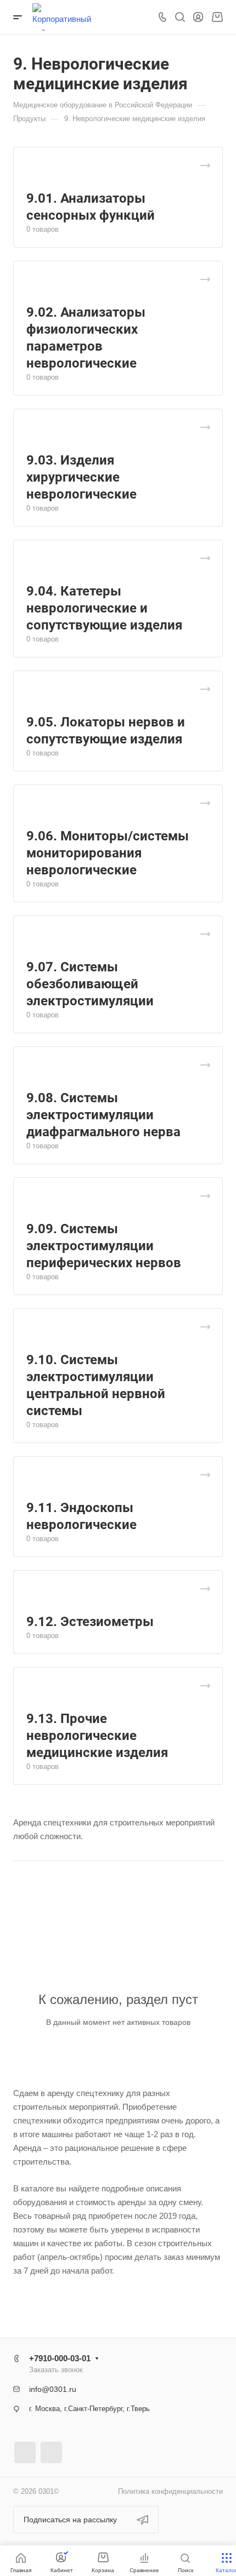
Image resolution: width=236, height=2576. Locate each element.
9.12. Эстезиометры (90, 1622)
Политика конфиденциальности (170, 2491)
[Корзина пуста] (217, 17)
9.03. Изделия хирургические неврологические (82, 477)
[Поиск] (180, 17)
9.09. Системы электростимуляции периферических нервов (104, 1246)
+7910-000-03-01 (60, 2358)
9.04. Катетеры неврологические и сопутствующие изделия (104, 608)
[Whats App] (51, 2452)
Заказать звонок (56, 2370)
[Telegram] (25, 2452)
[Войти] (198, 17)
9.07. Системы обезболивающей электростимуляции (90, 984)
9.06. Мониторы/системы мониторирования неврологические (108, 853)
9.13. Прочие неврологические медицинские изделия (97, 1736)
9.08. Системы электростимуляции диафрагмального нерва (103, 1115)
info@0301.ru (53, 2389)
